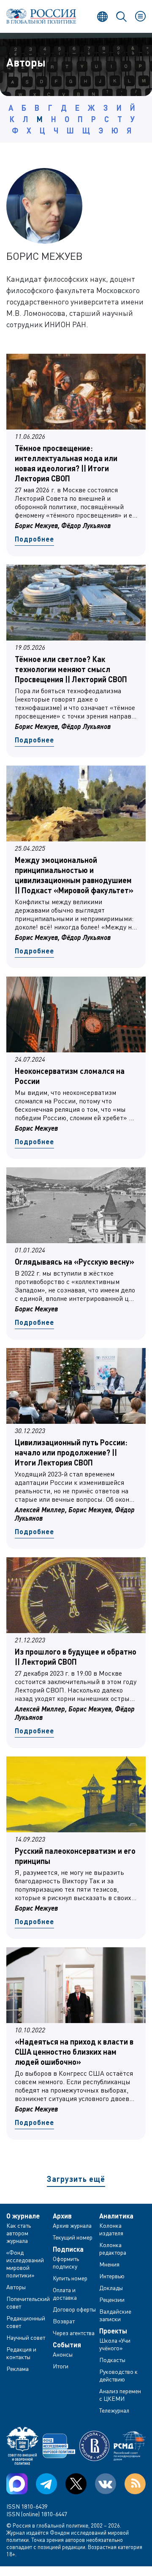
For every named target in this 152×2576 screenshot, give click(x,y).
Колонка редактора (113, 2249)
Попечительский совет (28, 2302)
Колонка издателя (111, 2229)
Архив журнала (72, 2225)
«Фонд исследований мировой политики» (25, 2264)
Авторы (16, 2287)
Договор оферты (74, 2309)
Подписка (68, 2249)
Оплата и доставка (65, 2294)
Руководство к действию (118, 2375)
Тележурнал (114, 2410)
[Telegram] (46, 2484)
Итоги (61, 2366)
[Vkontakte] (106, 2484)
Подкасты (112, 2360)
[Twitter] (76, 2484)
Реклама (18, 2369)
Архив (62, 2216)
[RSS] (135, 2484)
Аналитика (116, 2216)
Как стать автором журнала (19, 2233)
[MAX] (17, 2484)
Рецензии (112, 2300)
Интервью (112, 2276)
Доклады (111, 2288)
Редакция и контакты (21, 2353)
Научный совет (26, 2337)
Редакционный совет (26, 2322)
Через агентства (74, 2333)
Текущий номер (73, 2237)
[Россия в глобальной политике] (41, 16)
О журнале (23, 2216)
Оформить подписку (66, 2262)
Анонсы (63, 2354)
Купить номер (70, 2278)
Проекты (113, 2331)
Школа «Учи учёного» (115, 2344)
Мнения (109, 2264)
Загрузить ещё (76, 2179)
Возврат (64, 2321)
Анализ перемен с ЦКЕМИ (120, 2395)
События (67, 2345)
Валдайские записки (115, 2315)
